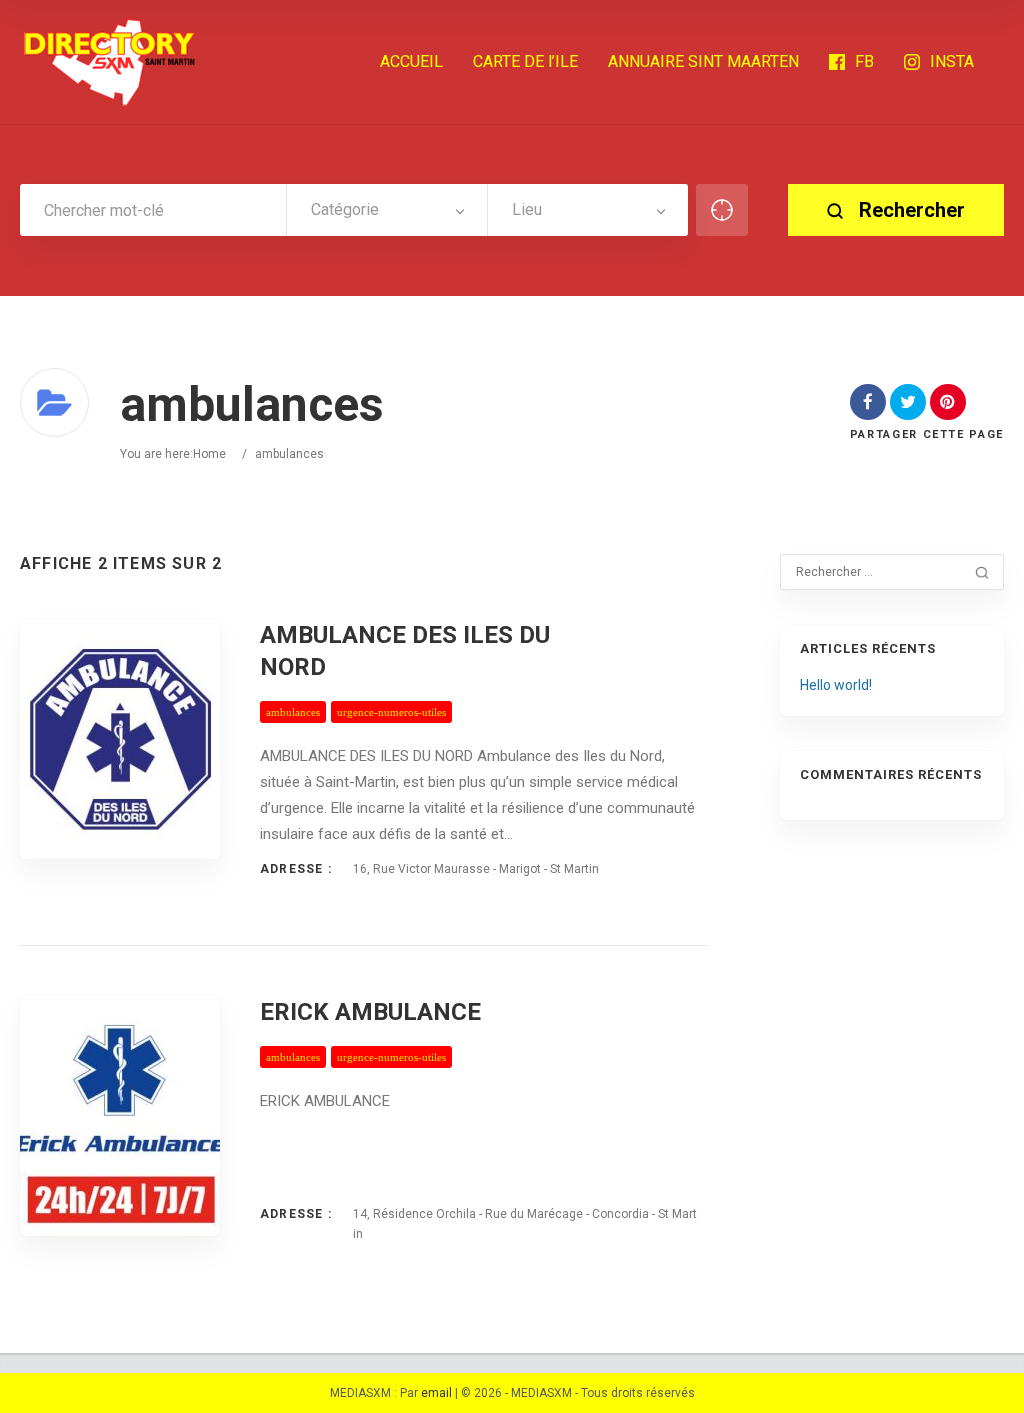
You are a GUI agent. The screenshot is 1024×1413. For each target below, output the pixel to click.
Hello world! (836, 685)
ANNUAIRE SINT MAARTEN (703, 61)
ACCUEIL (411, 61)
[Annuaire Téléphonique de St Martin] (110, 62)
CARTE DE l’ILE (525, 61)
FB (864, 61)
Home (209, 454)
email (436, 1393)
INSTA (952, 61)
